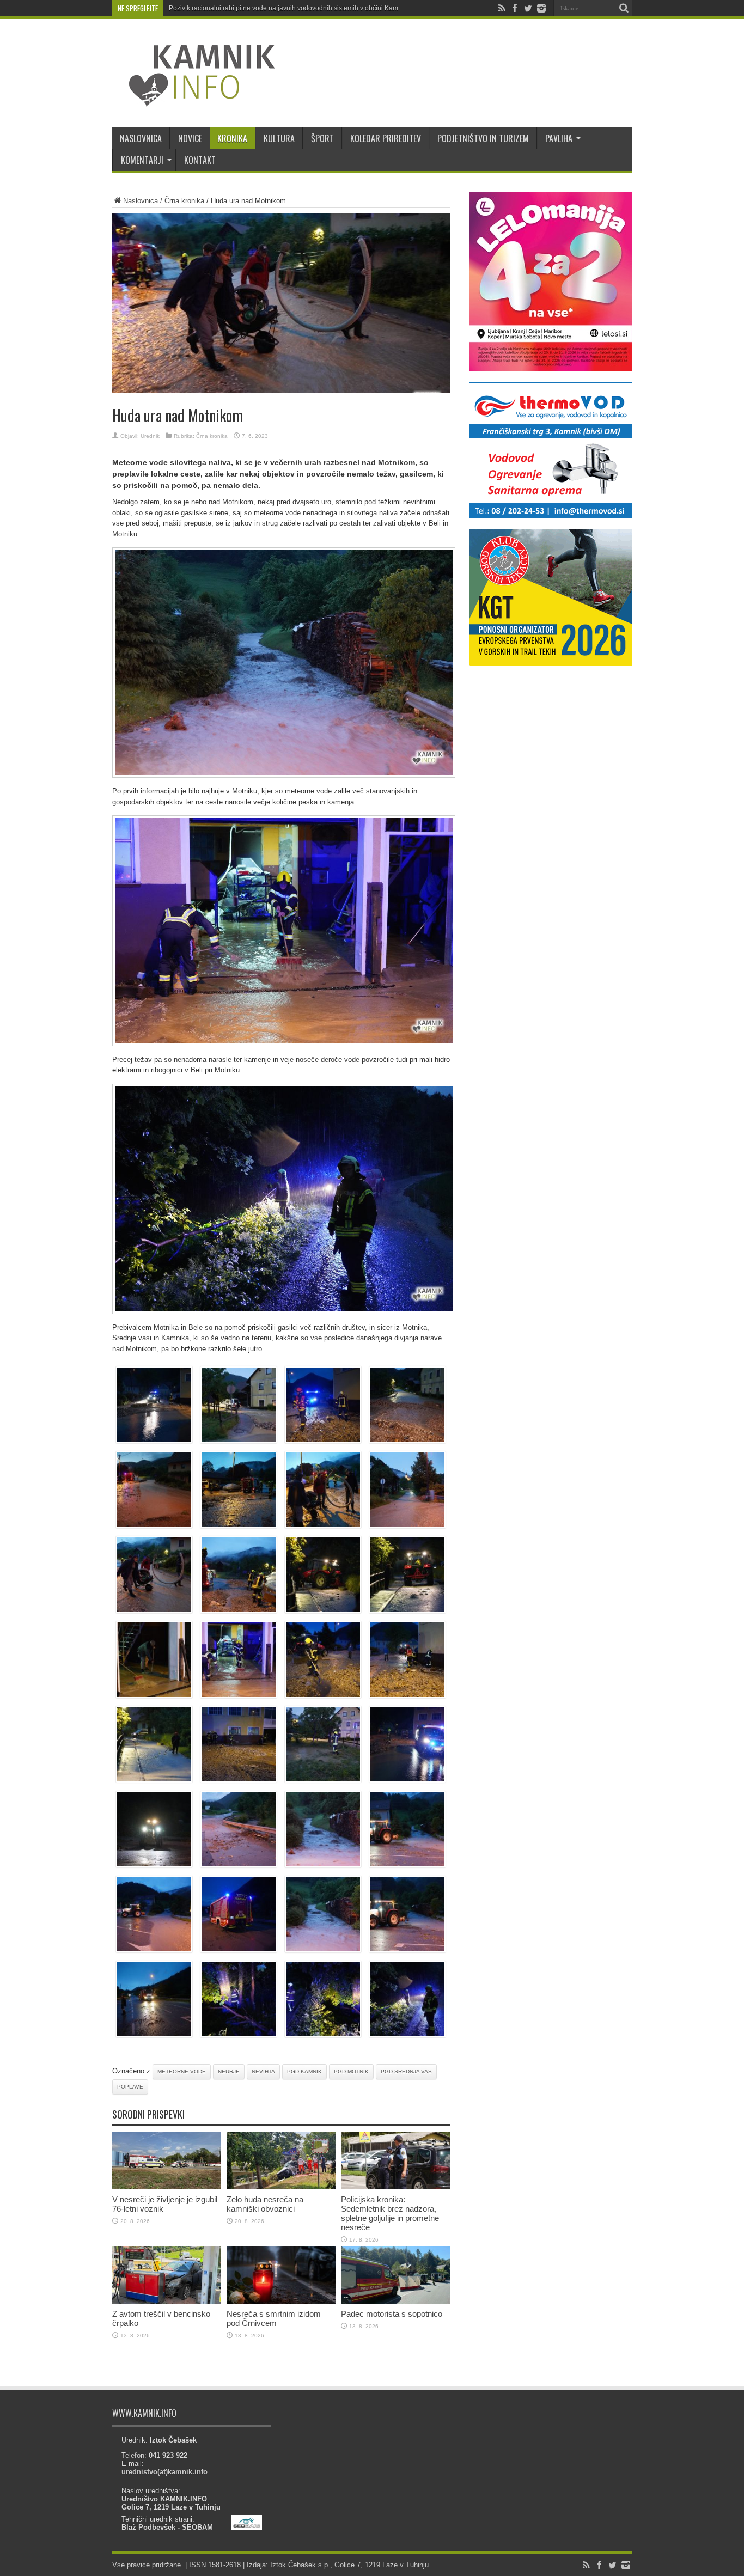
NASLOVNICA (141, 138)
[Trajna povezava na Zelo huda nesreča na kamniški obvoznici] (281, 2187)
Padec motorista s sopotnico (392, 2314)
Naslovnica (141, 201)
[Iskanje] (624, 8)
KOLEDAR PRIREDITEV (386, 138)
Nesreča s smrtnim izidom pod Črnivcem (274, 2318)
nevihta (263, 2071)
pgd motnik (351, 2071)
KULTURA (279, 138)
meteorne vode (182, 2071)
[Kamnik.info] (194, 100)
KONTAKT (200, 160)
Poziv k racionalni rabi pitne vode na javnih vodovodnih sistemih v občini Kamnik (288, 8)
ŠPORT (322, 138)
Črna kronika (184, 201)
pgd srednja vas (406, 2071)
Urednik (150, 436)
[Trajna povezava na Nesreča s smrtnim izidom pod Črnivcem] (281, 2301)
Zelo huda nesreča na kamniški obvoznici (265, 2204)
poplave (130, 2087)
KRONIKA (232, 138)
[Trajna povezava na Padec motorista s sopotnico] (395, 2301)
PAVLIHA (559, 138)
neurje (229, 2071)
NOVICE (190, 138)
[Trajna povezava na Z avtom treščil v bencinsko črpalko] (167, 2301)
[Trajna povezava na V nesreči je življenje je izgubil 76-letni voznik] (167, 2187)
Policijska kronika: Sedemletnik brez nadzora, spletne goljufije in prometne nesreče (390, 2213)
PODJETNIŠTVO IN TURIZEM (483, 138)
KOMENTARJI (142, 160)
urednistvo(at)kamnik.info (164, 2472)
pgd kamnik (304, 2071)
